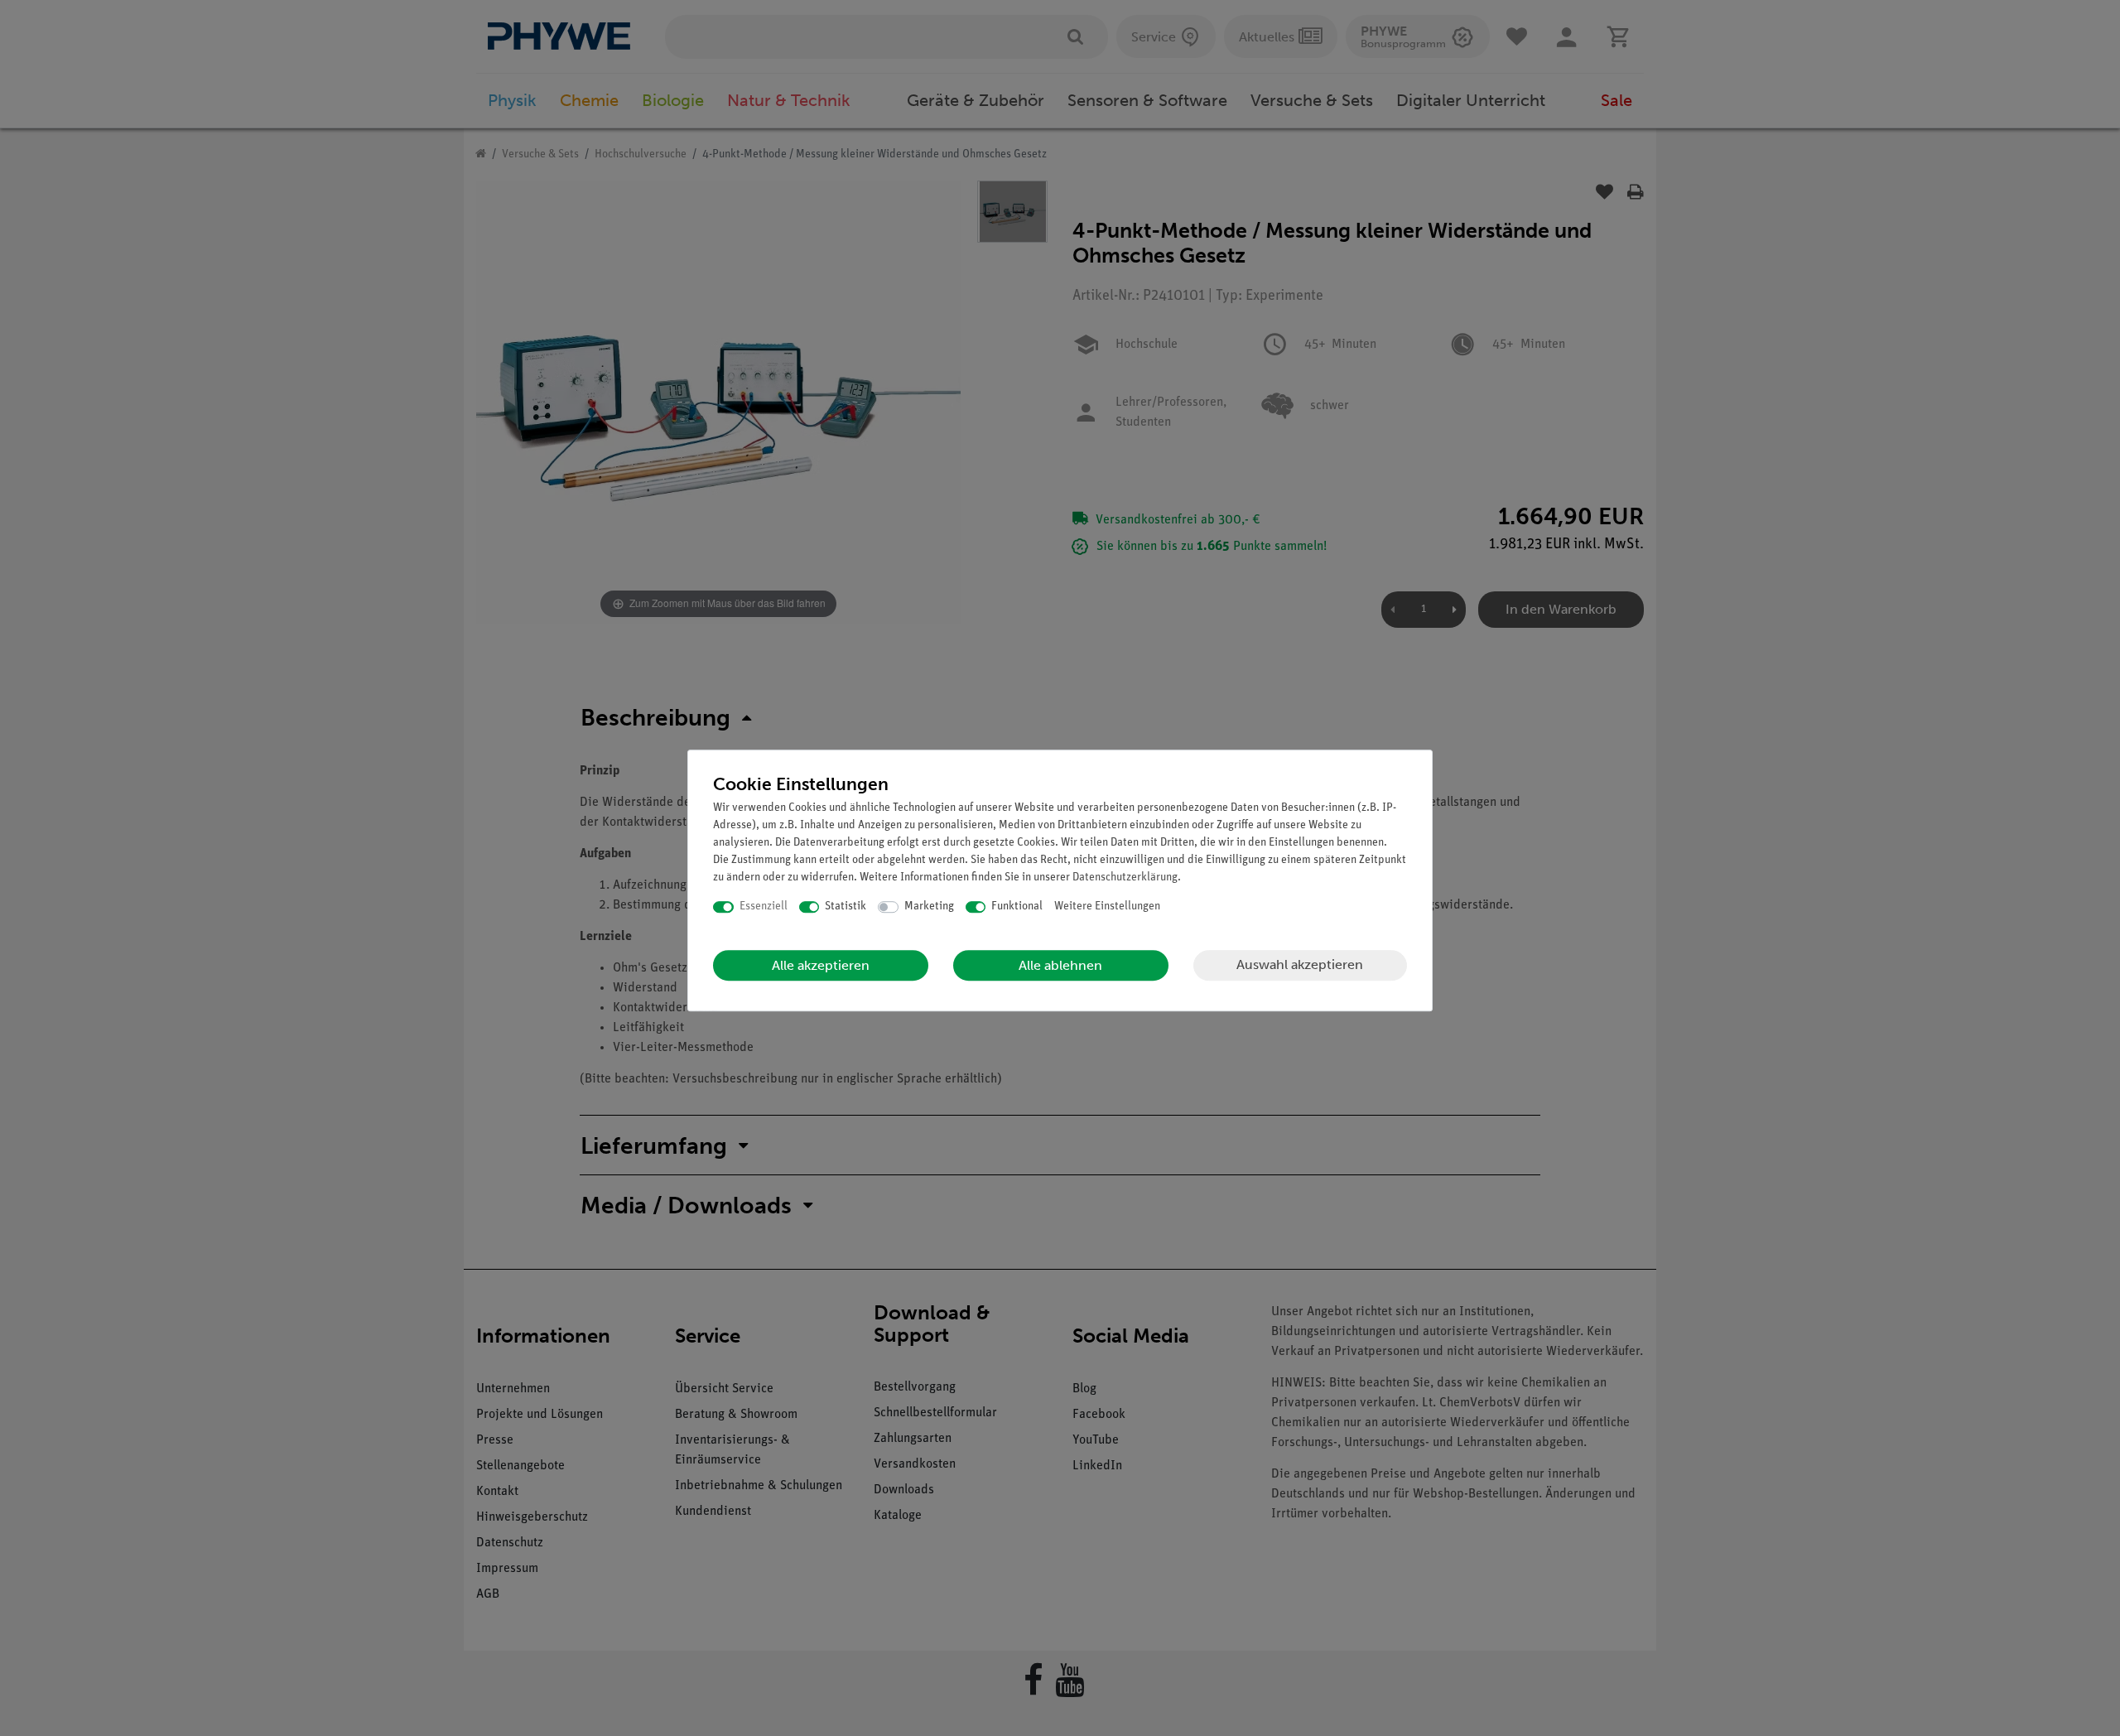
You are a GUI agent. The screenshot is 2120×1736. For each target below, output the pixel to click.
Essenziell (764, 907)
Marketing (929, 907)
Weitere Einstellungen (1107, 907)
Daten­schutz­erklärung (1125, 878)
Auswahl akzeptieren (1300, 964)
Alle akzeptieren (821, 965)
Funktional (1017, 907)
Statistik (846, 907)
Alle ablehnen (1060, 965)
